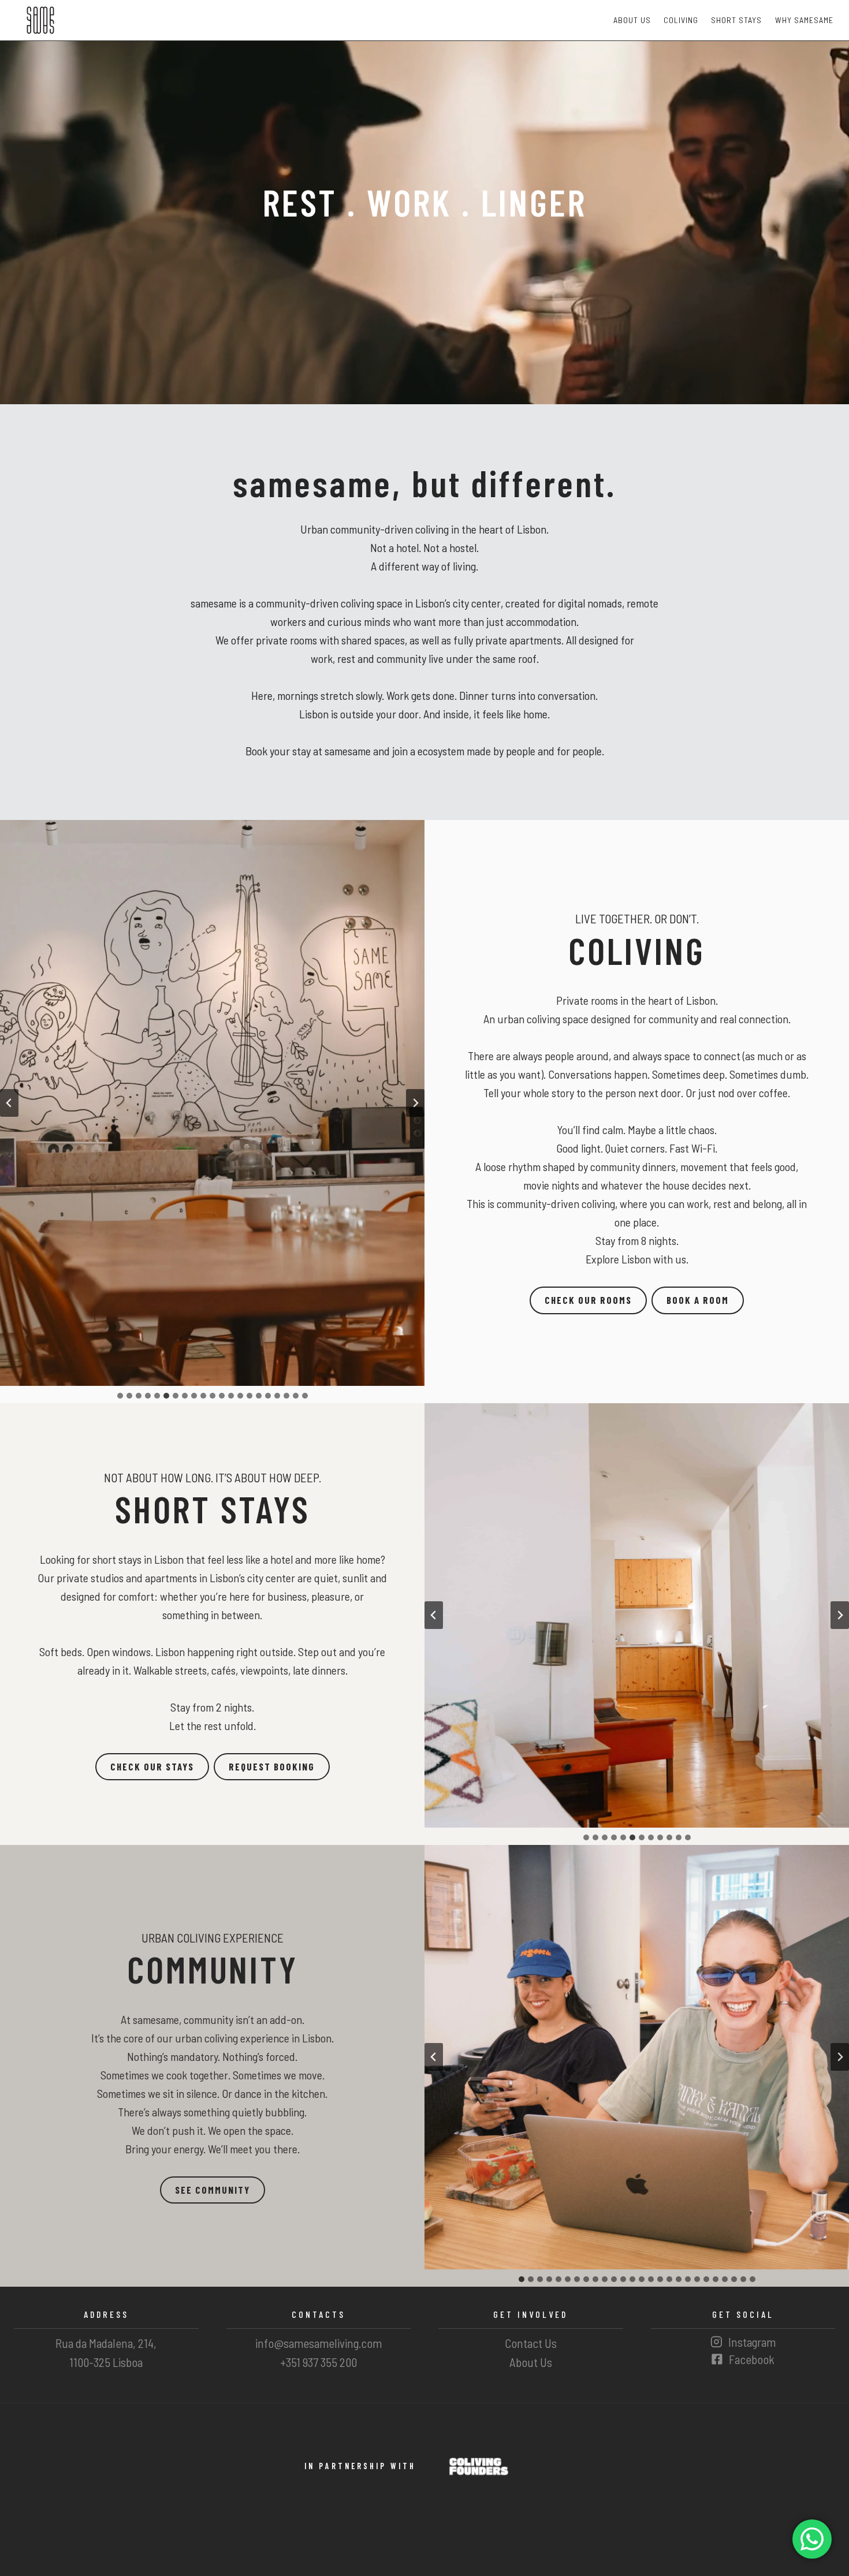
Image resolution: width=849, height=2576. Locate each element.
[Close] (495, 1201)
